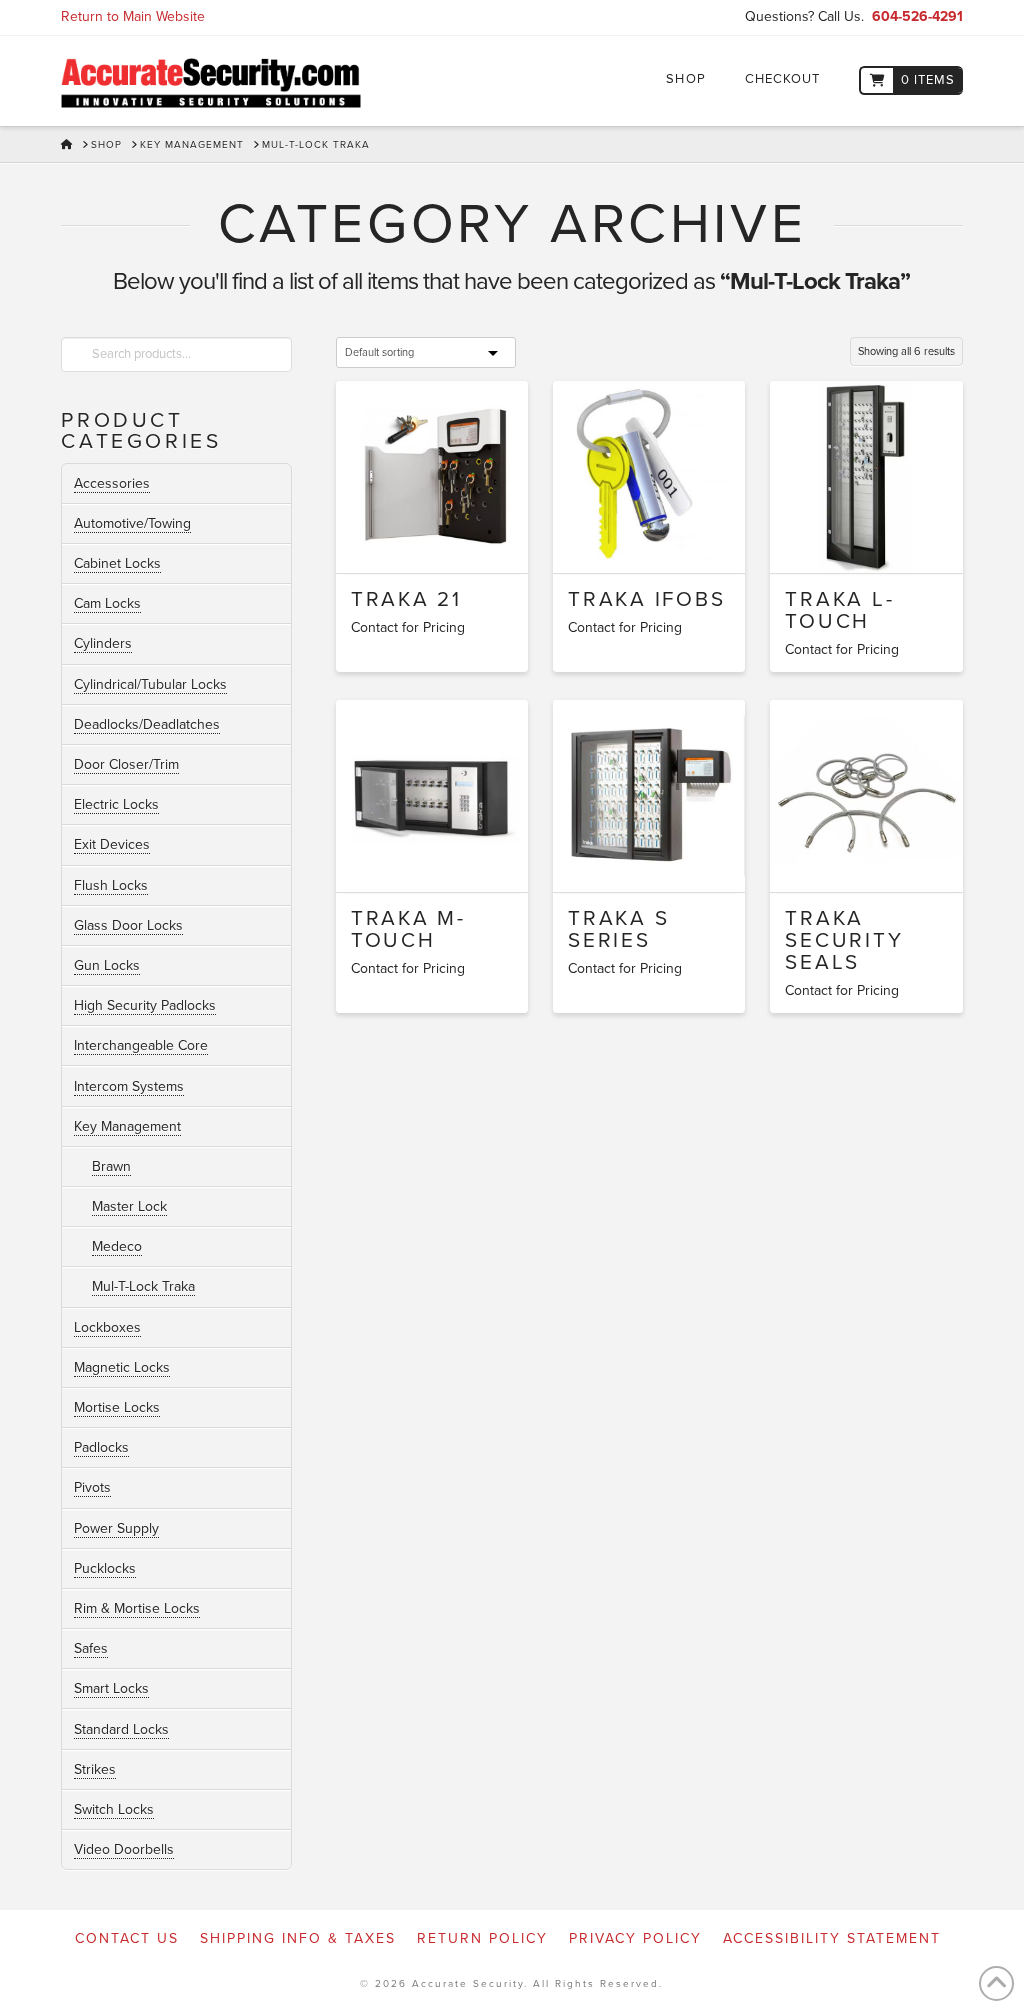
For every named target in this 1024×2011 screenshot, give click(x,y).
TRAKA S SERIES (618, 929)
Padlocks (101, 1447)
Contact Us (127, 1938)
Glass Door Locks (128, 925)
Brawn (111, 1166)
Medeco (117, 1246)
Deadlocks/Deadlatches (147, 724)
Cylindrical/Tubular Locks (150, 684)
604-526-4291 (917, 16)
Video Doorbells (124, 1849)
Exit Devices (112, 844)
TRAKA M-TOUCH (408, 929)
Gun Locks (107, 965)
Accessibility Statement (832, 1938)
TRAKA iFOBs (646, 599)
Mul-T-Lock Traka (143, 1286)
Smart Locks (111, 1688)
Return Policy (482, 1938)
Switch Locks (114, 1809)
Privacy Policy (635, 1938)
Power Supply (116, 1528)
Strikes (95, 1769)
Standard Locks (121, 1729)
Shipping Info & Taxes (298, 1938)
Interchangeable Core (141, 1045)
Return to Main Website (133, 16)
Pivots (92, 1487)
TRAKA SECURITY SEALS (844, 940)
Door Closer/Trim (126, 764)
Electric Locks (116, 804)
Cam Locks (107, 603)
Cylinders (103, 643)
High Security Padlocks (145, 1005)
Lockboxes (107, 1327)
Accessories (112, 483)
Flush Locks (111, 885)
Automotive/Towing (132, 523)
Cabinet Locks (117, 563)
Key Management (127, 1126)
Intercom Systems (129, 1086)
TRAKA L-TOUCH (839, 610)
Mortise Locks (117, 1407)
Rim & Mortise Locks (137, 1608)
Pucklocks (105, 1568)
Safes (91, 1648)
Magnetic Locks (122, 1367)
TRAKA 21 (406, 599)
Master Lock (129, 1206)
